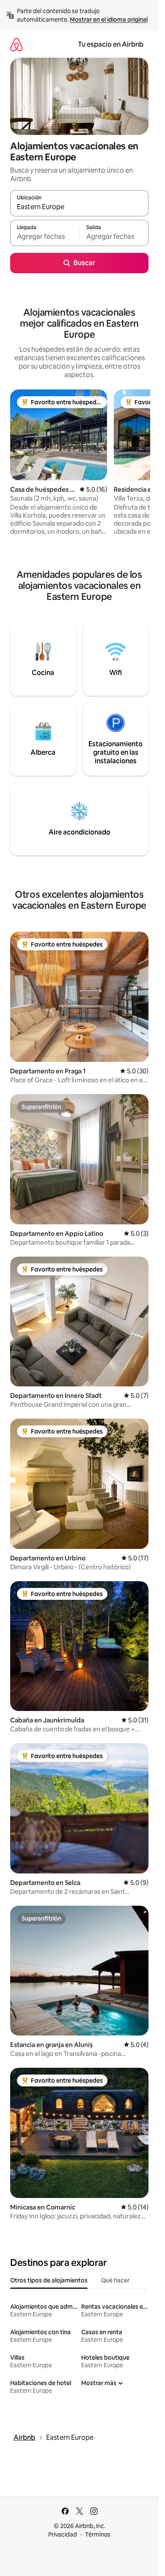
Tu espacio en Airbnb (111, 44)
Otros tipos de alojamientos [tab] (49, 2280)
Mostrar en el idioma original (109, 20)
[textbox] (45, 237)
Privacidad (63, 2534)
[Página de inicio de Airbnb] (16, 44)
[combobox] (79, 207)
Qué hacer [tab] (115, 2280)
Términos (98, 2534)
